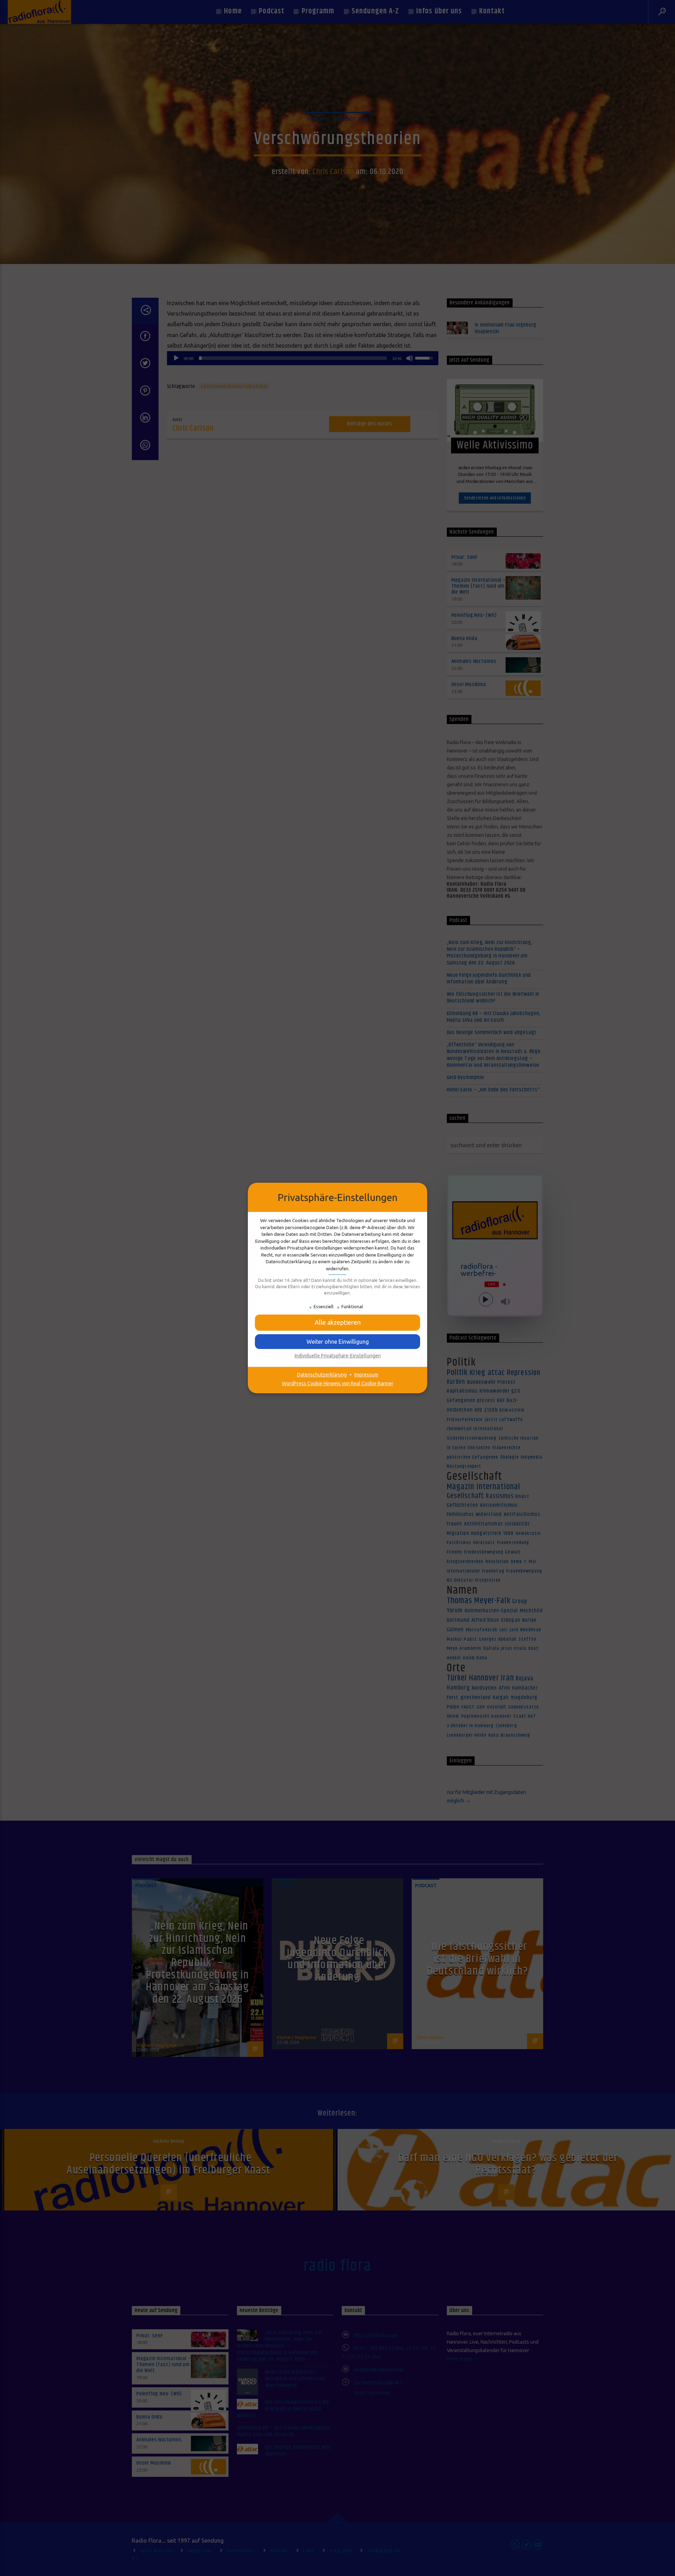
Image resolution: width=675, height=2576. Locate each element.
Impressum (366, 1375)
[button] (337, 1342)
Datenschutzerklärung (322, 1375)
